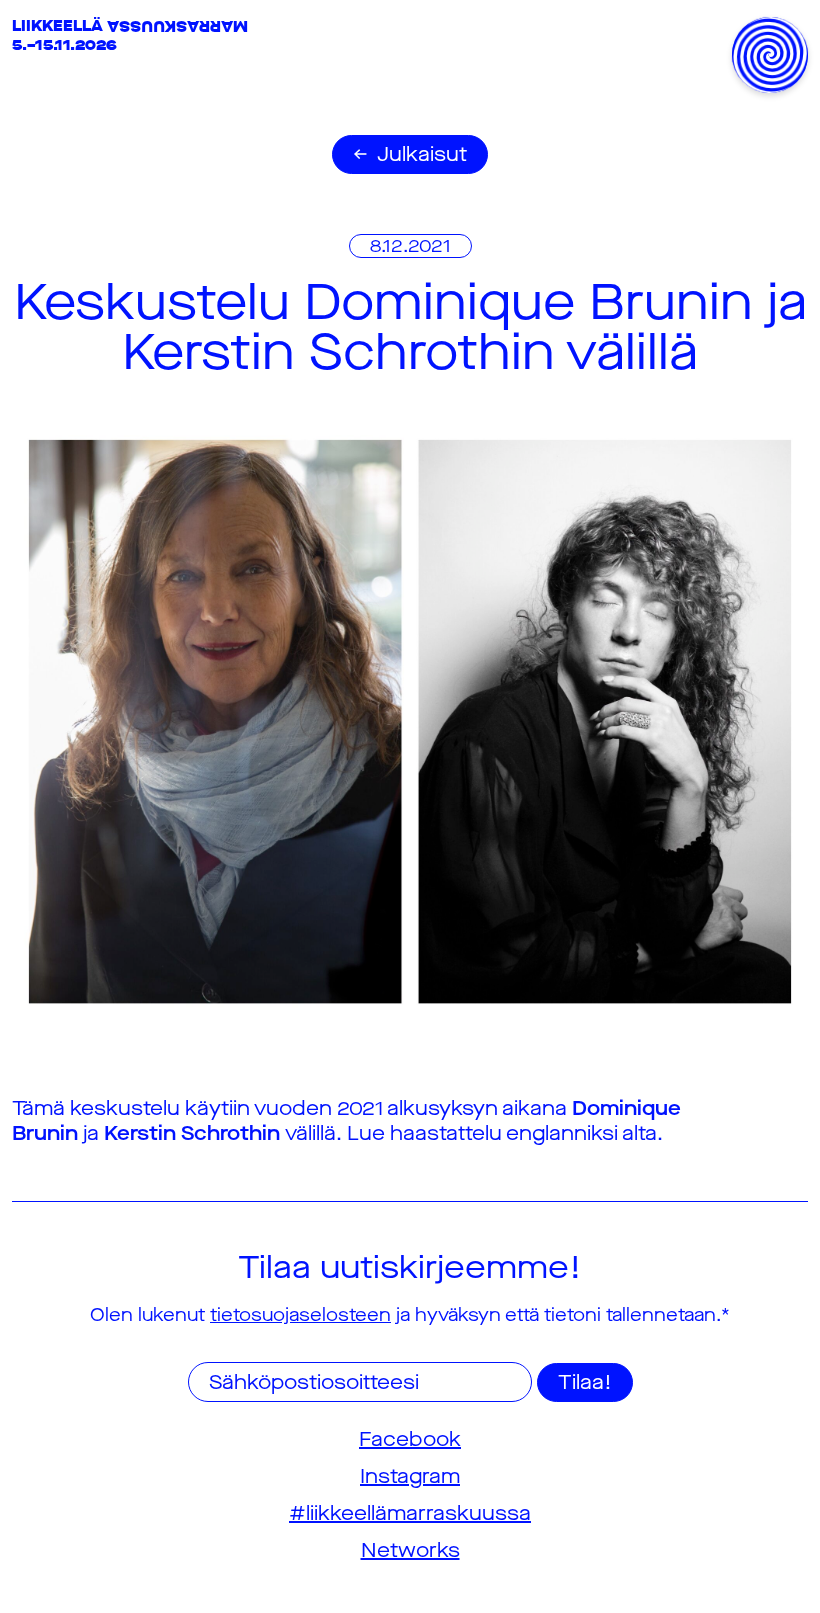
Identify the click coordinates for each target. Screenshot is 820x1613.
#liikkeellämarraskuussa (410, 1513)
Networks (410, 1550)
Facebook (410, 1439)
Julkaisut (422, 154)
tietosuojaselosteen (300, 1315)
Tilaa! (585, 1382)
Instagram (410, 1476)
